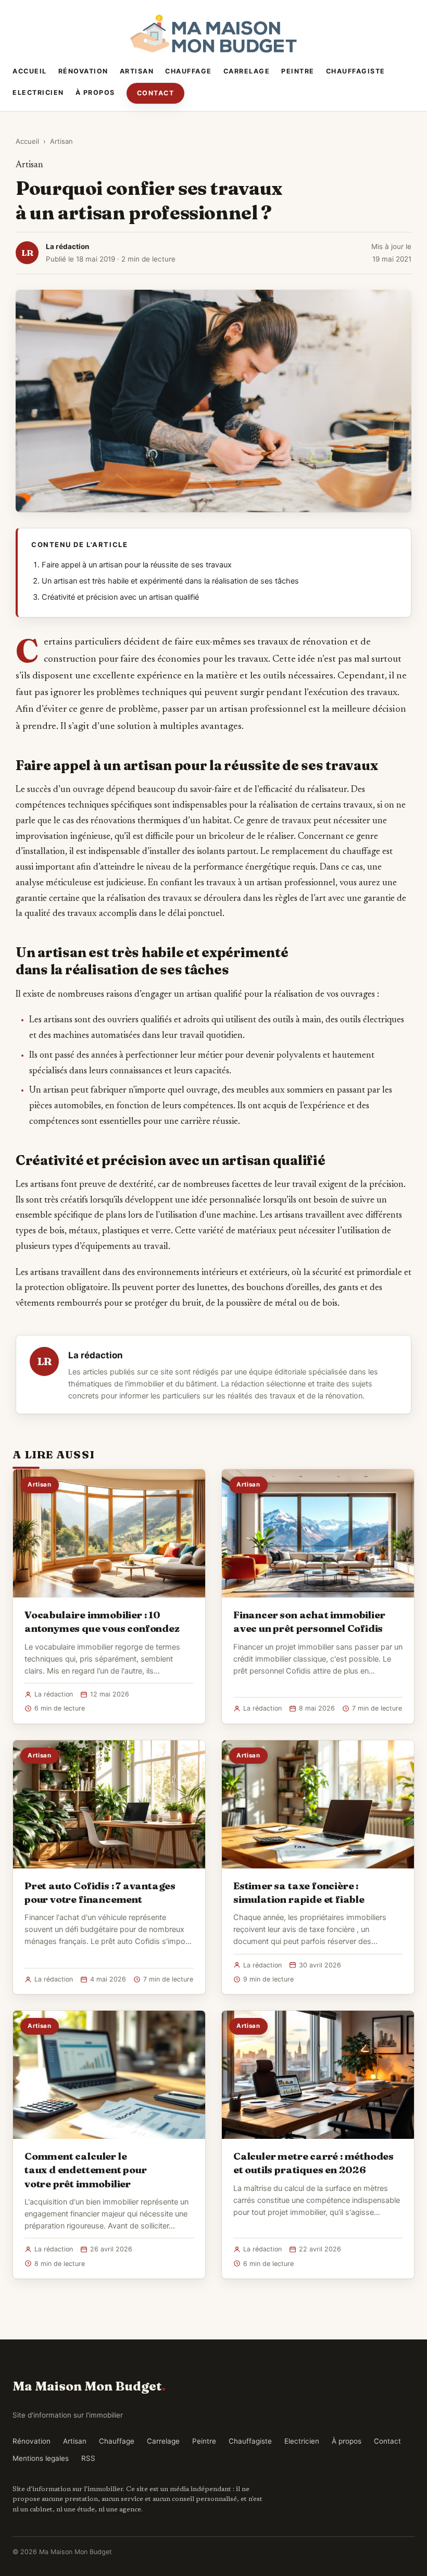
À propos (95, 92)
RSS (88, 2458)
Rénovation (83, 71)
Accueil (30, 71)
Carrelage (247, 71)
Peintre (298, 71)
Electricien (38, 92)
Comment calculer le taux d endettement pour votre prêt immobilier (86, 2170)
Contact (156, 93)
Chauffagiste (356, 71)
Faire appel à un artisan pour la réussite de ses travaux (137, 565)
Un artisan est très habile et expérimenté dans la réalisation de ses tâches (170, 581)
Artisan (137, 71)
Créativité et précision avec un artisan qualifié (120, 597)
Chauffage (189, 71)
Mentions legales (41, 2458)
